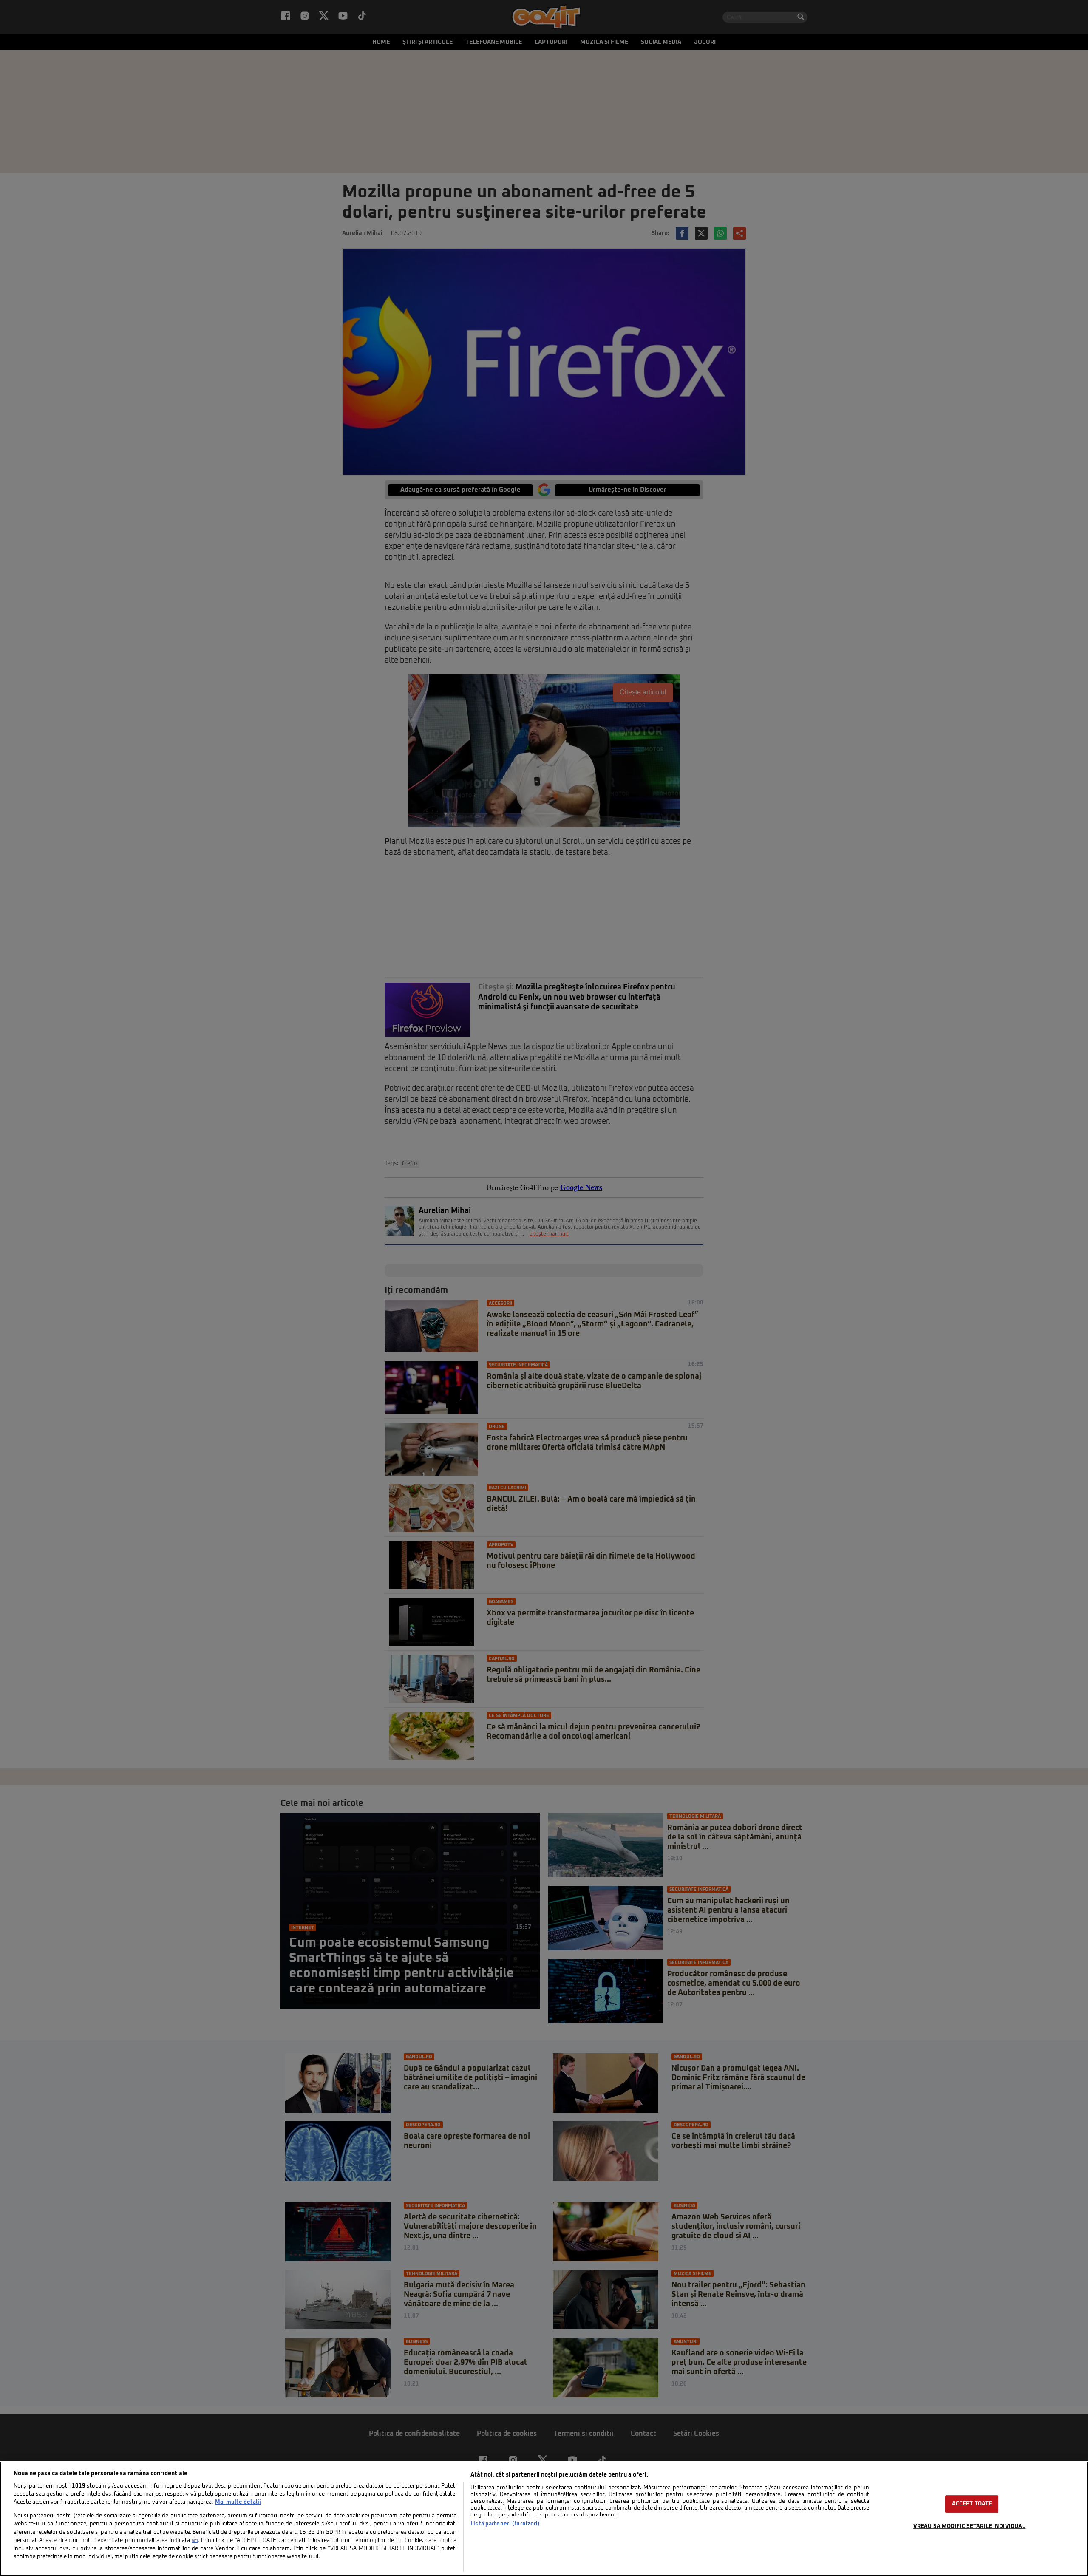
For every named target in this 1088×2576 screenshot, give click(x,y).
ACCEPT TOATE (972, 2504)
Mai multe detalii (238, 2502)
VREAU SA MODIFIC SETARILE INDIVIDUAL (969, 2526)
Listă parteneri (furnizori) (505, 2524)
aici (195, 2541)
